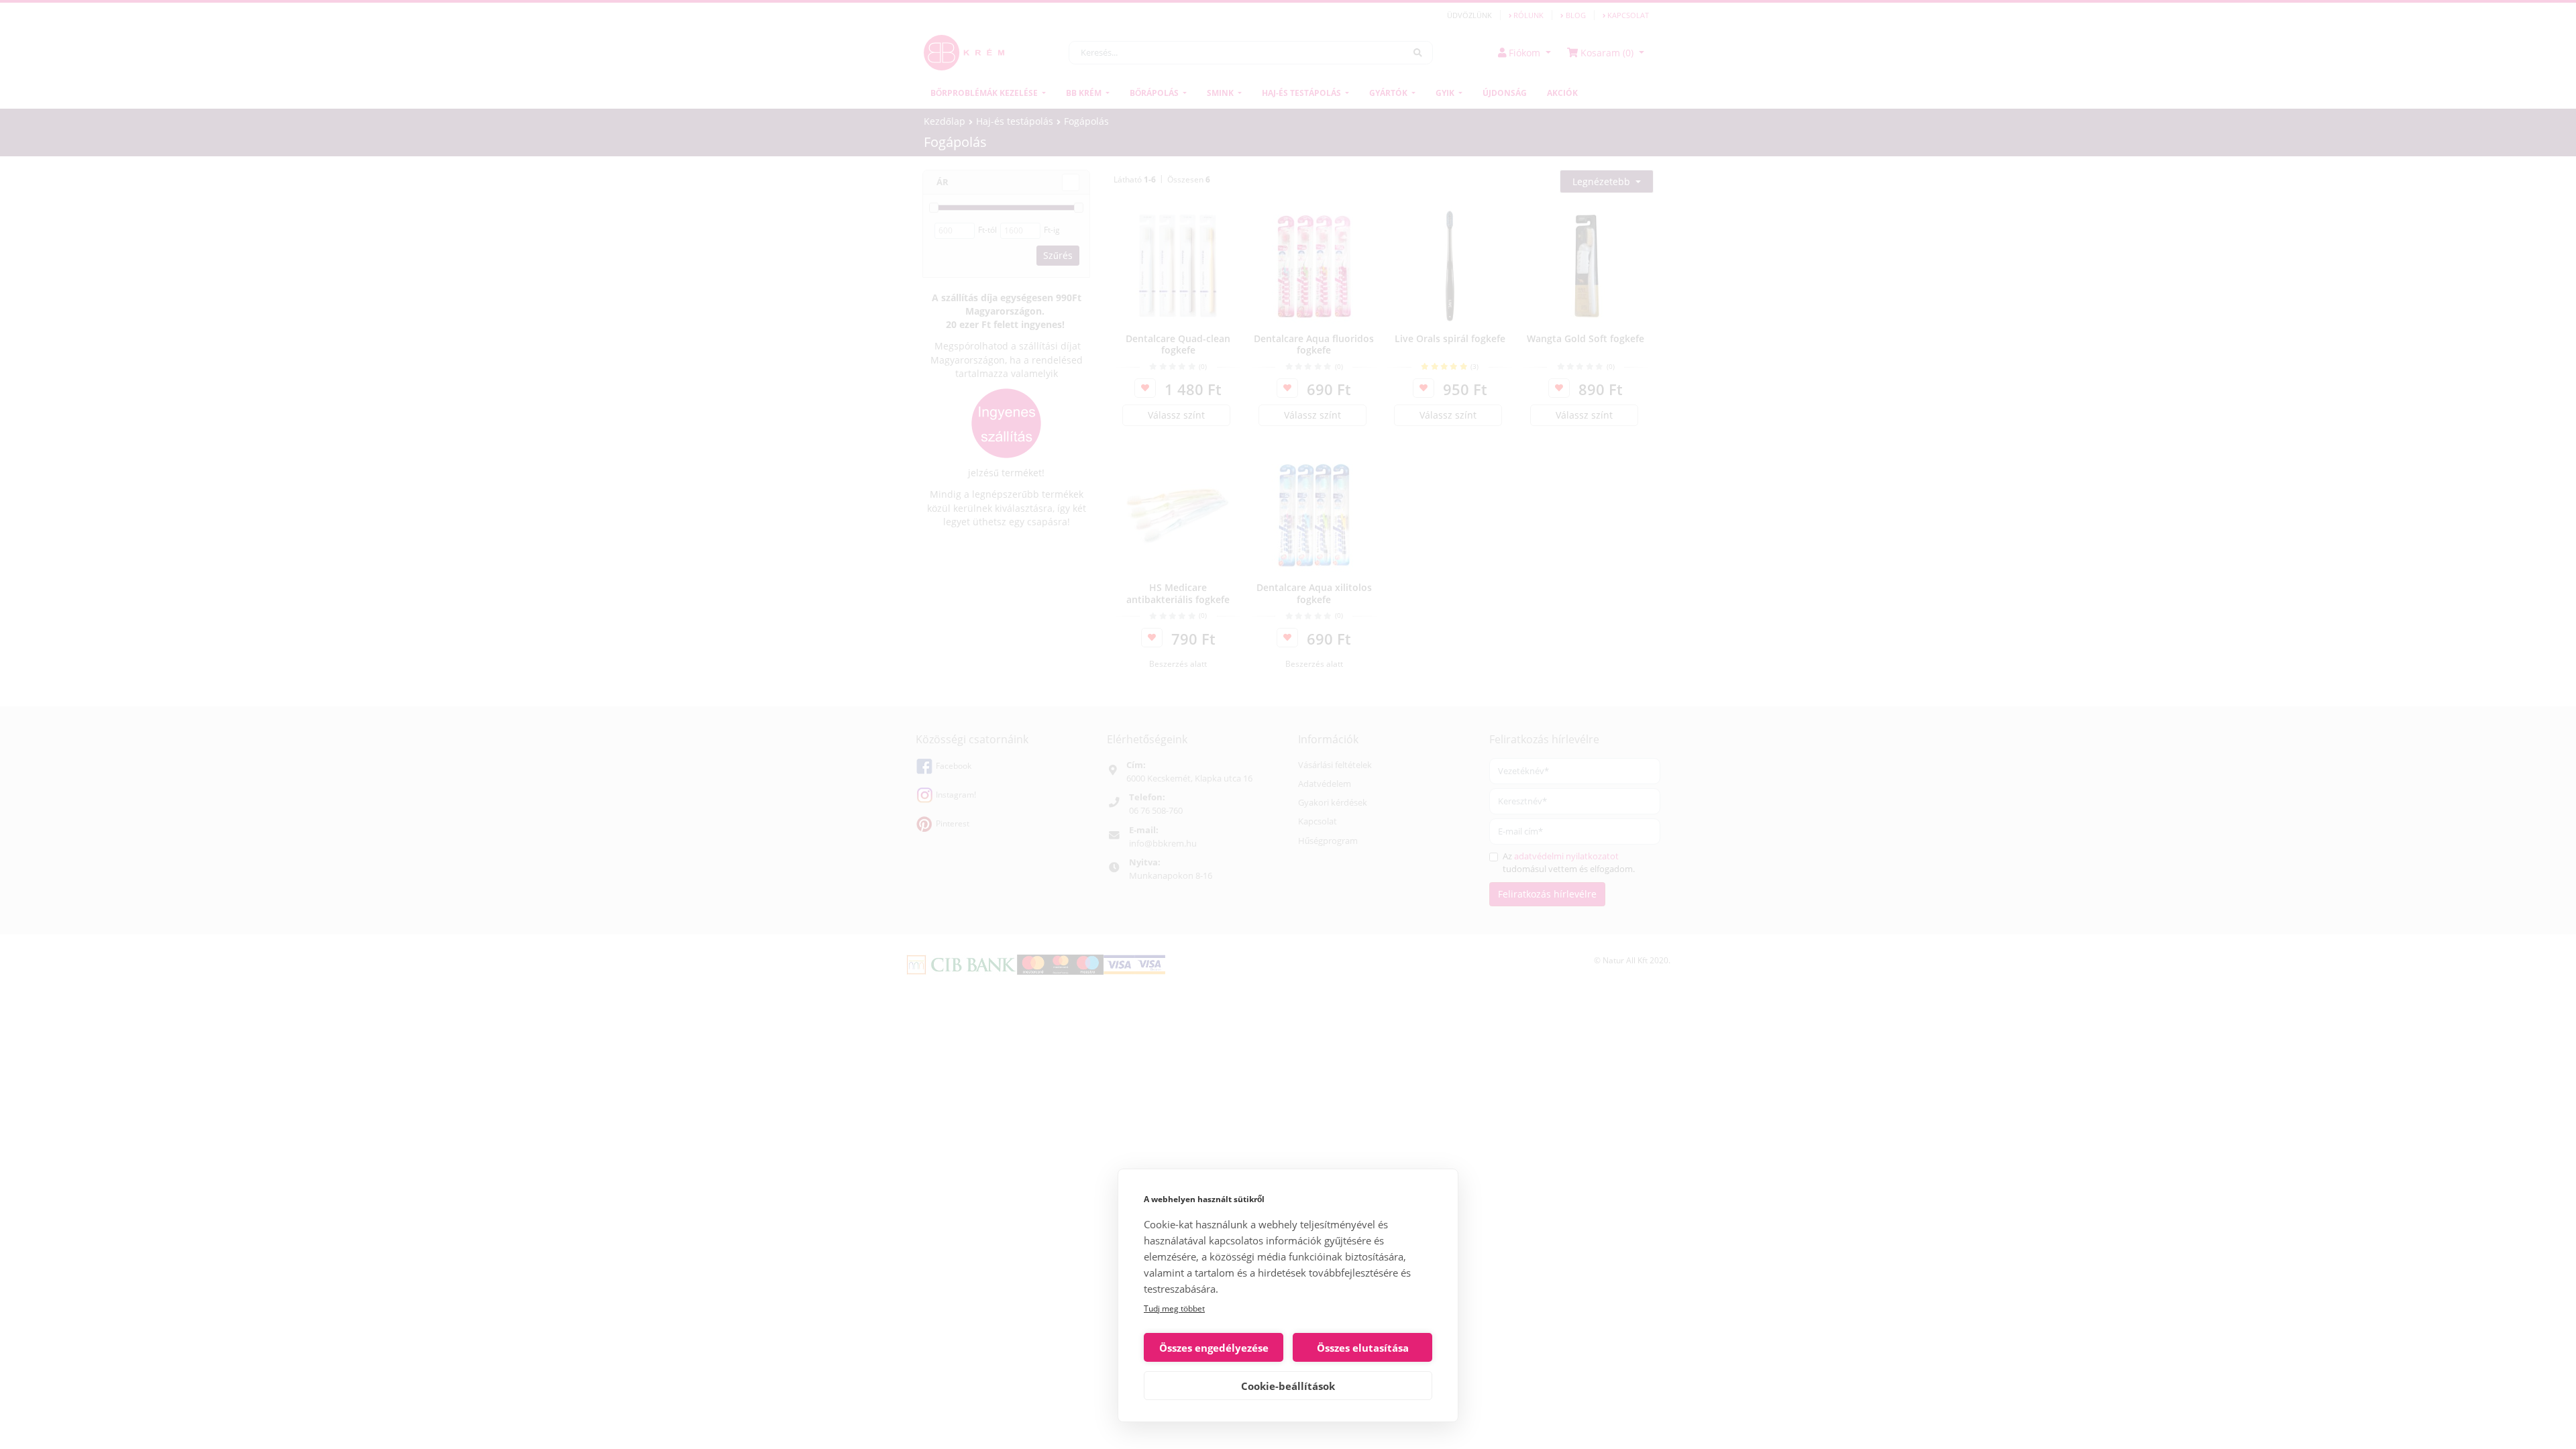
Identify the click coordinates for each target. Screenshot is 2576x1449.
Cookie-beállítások (1288, 1386)
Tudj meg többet (1174, 1308)
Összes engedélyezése (1214, 1348)
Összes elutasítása (1363, 1348)
